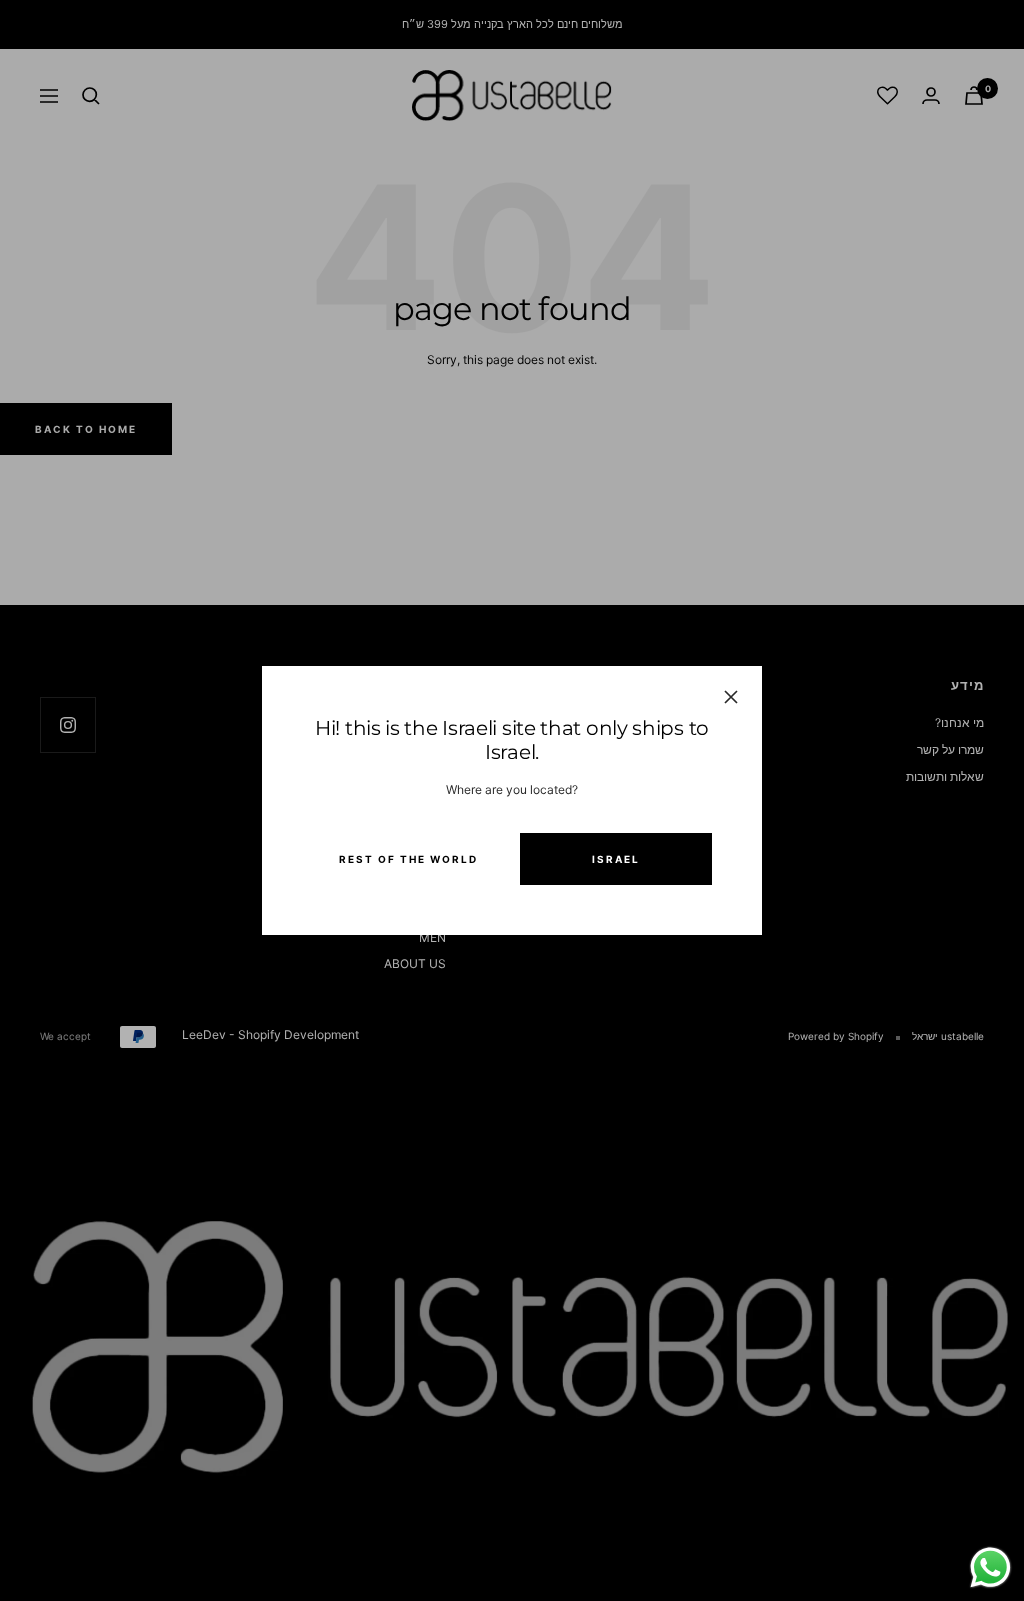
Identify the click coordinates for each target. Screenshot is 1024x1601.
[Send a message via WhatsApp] (990, 1567)
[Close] (731, 697)
